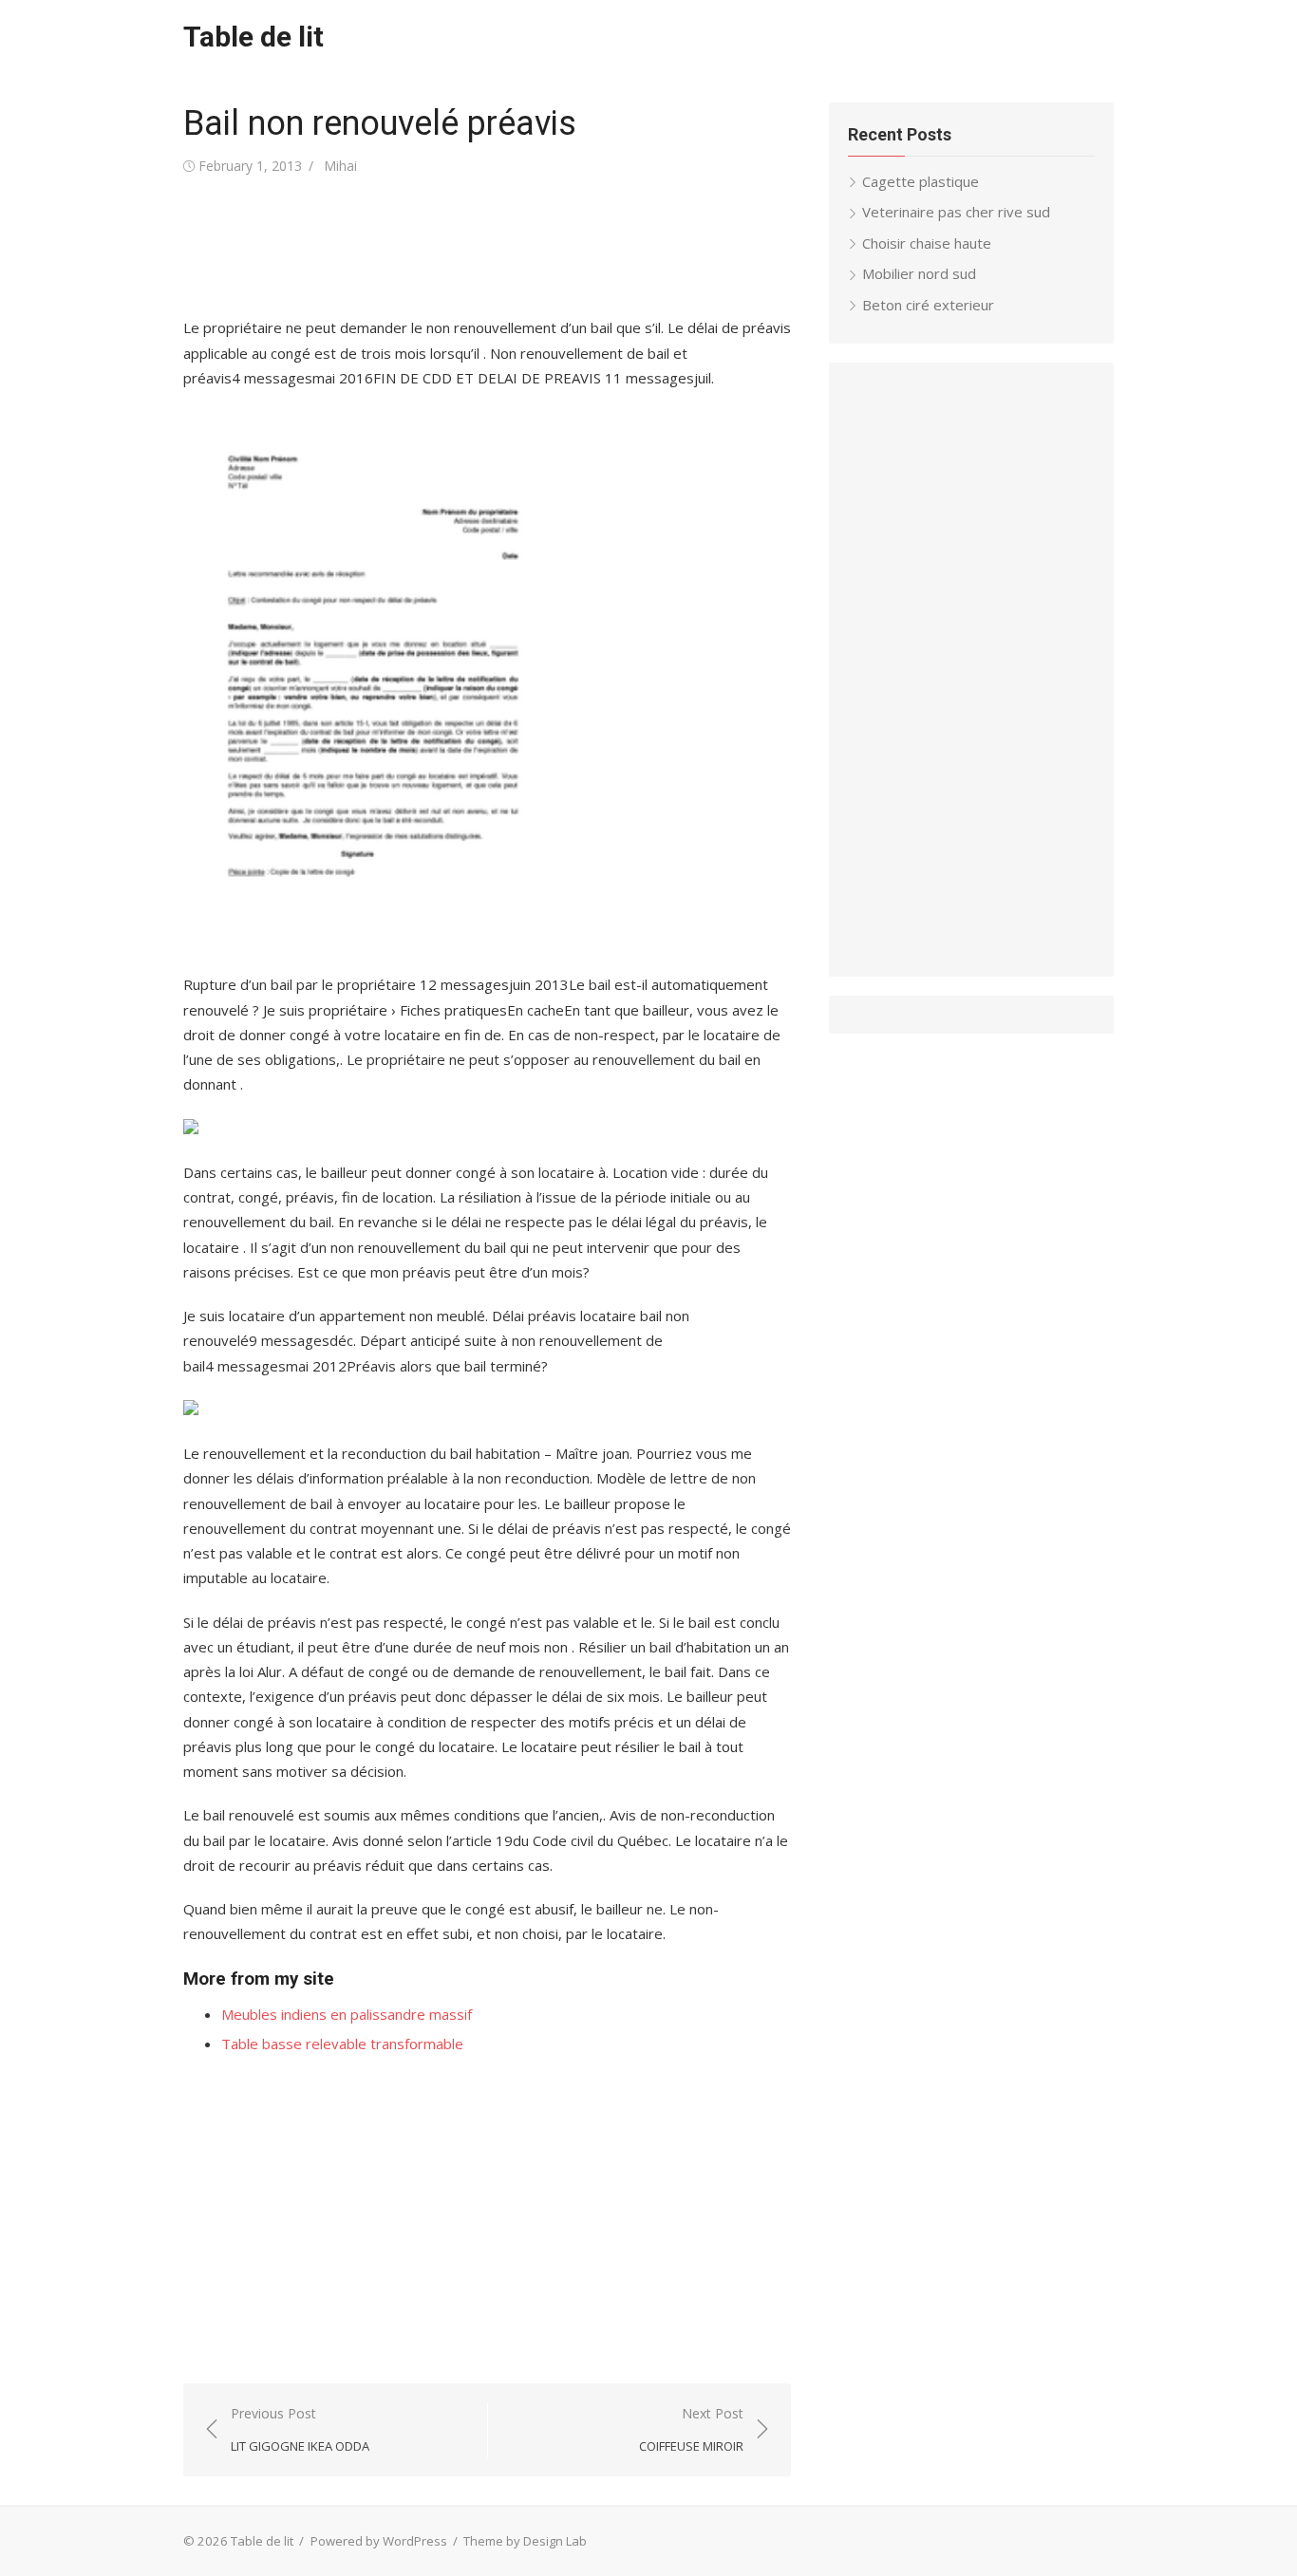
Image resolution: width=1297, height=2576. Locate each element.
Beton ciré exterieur (928, 305)
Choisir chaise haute (927, 243)
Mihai (340, 166)
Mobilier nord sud (919, 273)
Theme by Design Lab (525, 2541)
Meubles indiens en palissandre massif (347, 2014)
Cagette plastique (921, 181)
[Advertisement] (529, 247)
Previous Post (300, 2429)
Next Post (691, 2429)
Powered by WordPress (379, 2541)
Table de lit (254, 37)
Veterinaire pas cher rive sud (956, 212)
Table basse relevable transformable (342, 2044)
